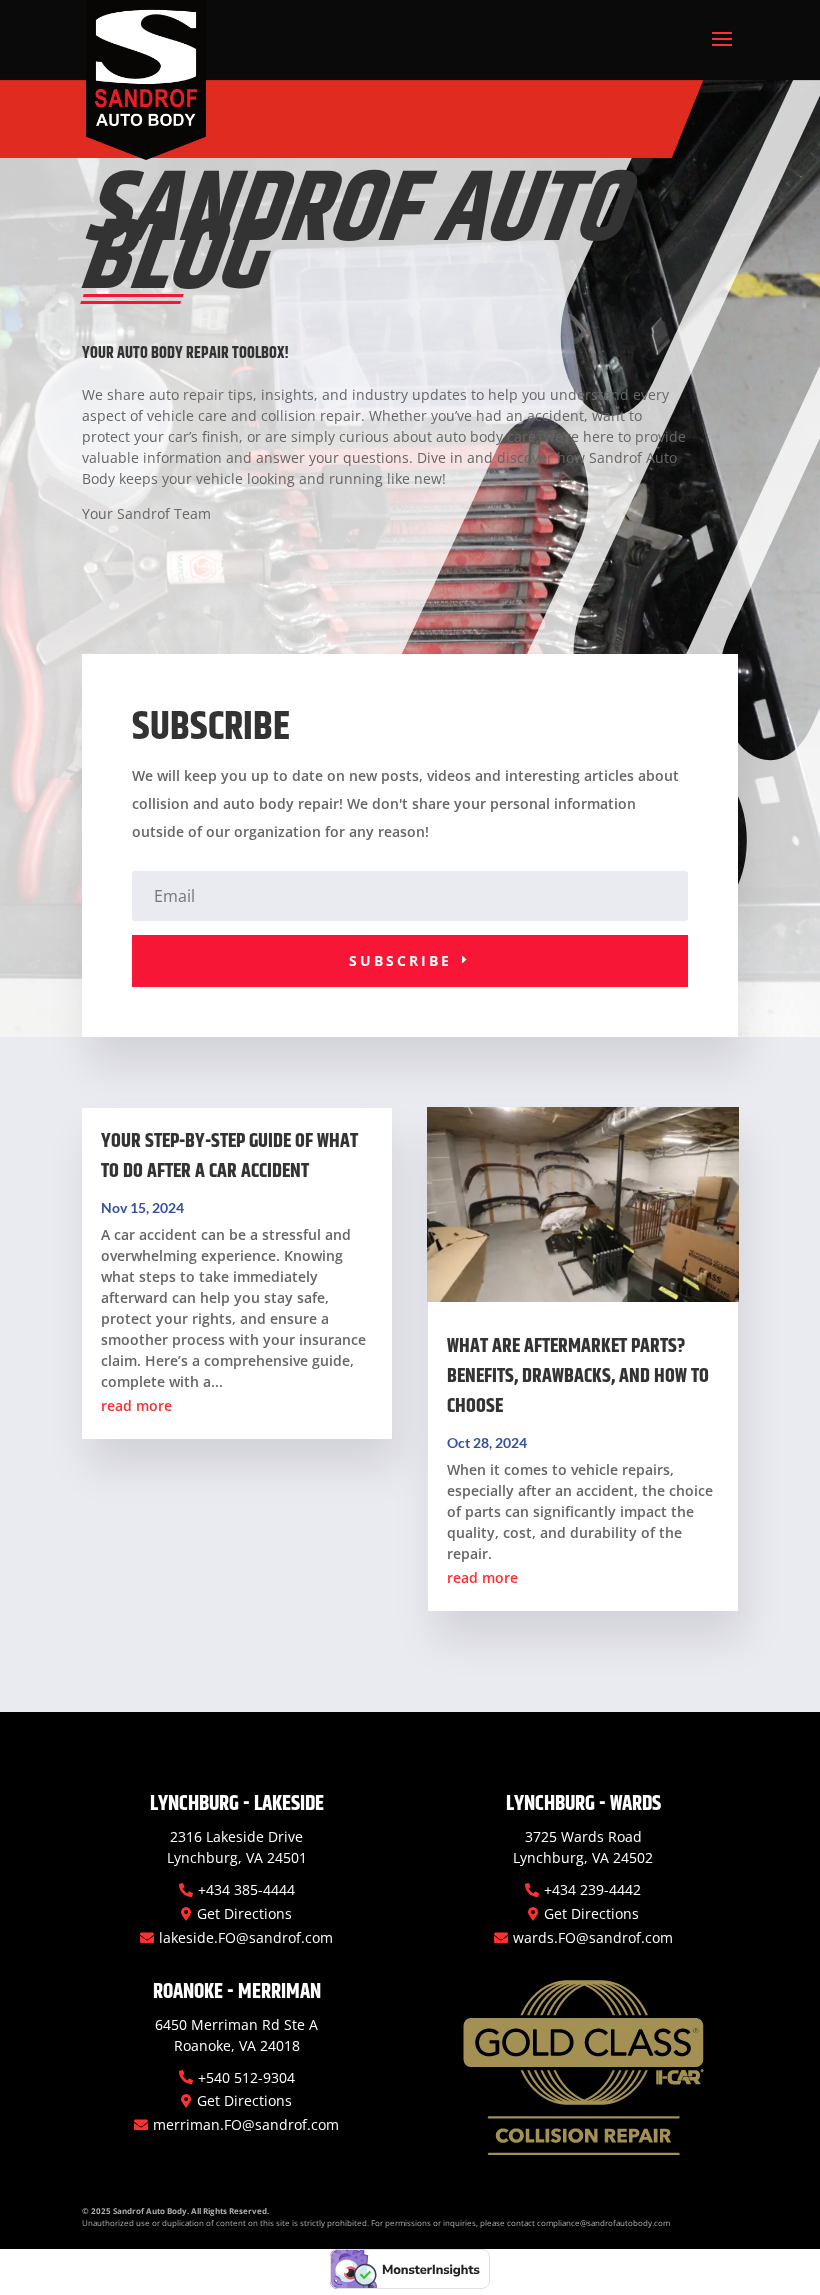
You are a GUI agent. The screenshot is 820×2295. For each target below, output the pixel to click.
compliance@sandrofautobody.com (603, 2222)
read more (136, 1405)
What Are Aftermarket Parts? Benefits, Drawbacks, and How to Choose (578, 1376)
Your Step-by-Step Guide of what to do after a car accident (229, 1156)
